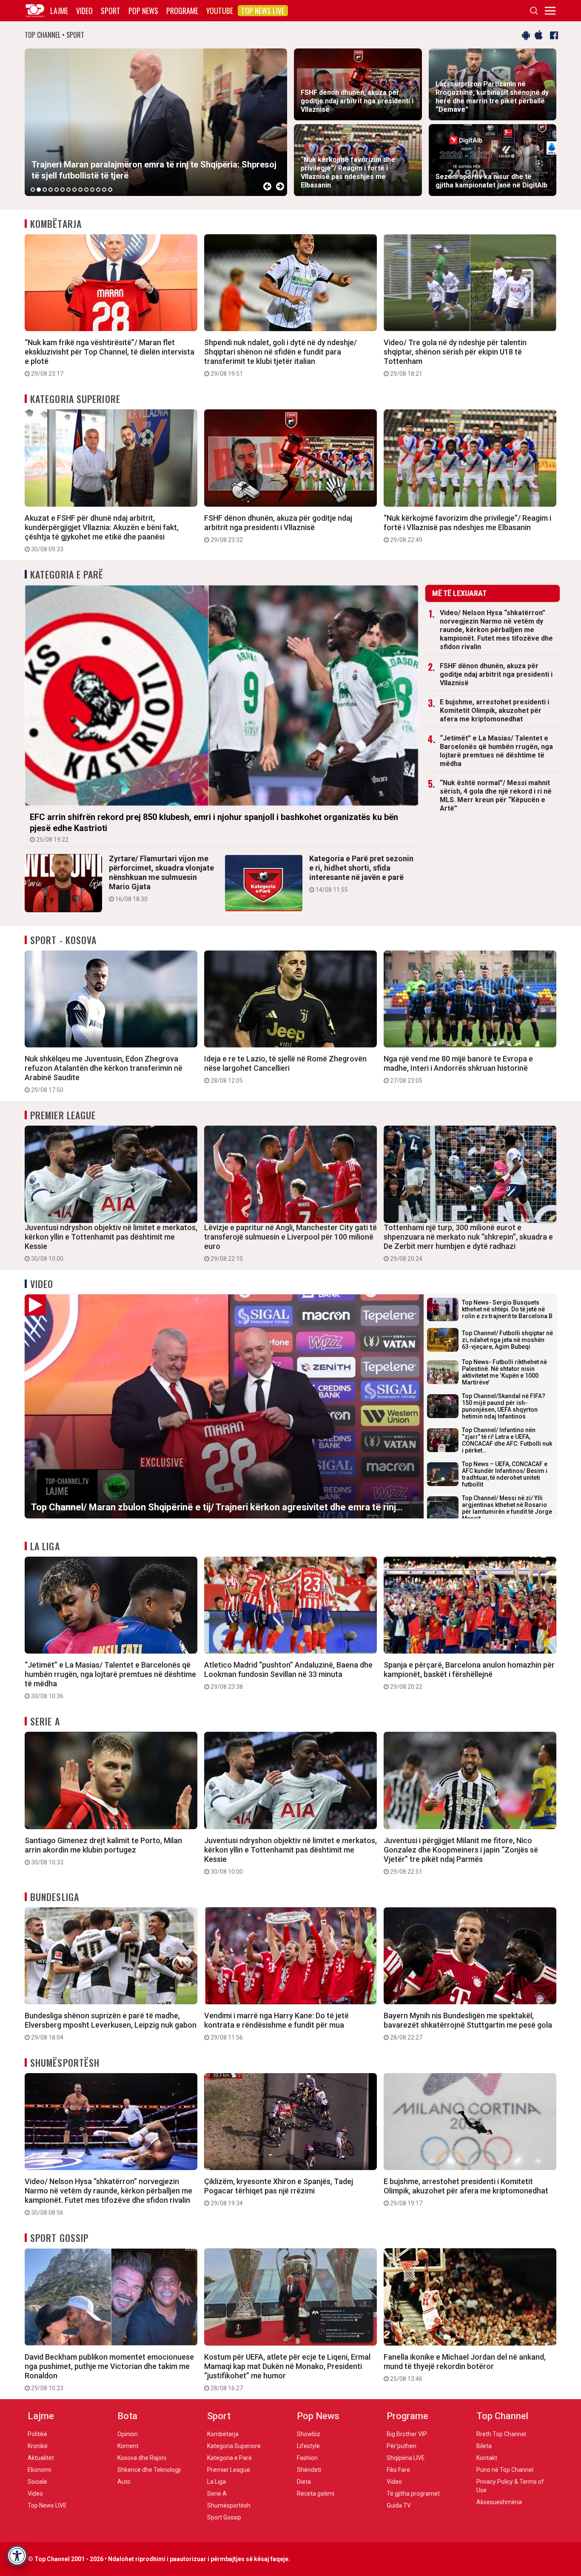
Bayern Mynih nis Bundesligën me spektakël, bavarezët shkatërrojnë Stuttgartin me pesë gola (468, 2026)
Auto (124, 2482)
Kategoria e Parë (67, 574)
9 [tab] (80, 190)
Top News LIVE (263, 11)
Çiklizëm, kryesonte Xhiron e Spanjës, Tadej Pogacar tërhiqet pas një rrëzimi (279, 2192)
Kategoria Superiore (75, 399)
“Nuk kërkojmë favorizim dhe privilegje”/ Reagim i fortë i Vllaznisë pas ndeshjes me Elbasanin (467, 528)
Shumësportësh (65, 2063)
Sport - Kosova (63, 940)
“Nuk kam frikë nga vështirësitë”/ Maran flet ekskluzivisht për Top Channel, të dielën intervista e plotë (110, 357)
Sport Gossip (59, 2238)
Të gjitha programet (413, 2494)
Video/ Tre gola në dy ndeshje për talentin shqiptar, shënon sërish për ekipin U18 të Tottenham (455, 357)
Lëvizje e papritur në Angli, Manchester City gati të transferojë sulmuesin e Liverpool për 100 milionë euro (290, 1243)
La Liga (45, 1546)
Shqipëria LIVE (406, 2458)
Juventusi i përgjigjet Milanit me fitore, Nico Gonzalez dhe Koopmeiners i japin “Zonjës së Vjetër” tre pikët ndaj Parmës (461, 1855)
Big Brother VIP (407, 2434)
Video (84, 11)
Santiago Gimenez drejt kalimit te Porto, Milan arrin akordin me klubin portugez (103, 1851)
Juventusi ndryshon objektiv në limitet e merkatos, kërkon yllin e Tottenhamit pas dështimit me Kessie (111, 1243)
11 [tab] (92, 190)
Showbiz (309, 2434)
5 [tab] (57, 190)
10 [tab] (86, 190)
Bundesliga (55, 1897)
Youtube (220, 11)
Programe (182, 11)
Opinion (128, 2434)
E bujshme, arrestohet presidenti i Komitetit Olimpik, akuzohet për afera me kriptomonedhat (494, 711)
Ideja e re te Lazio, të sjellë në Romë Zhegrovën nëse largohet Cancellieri (285, 1069)
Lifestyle (308, 2446)
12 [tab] (98, 190)
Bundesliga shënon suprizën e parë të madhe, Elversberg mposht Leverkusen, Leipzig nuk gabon (111, 2026)
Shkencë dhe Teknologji (149, 2470)
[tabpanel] (156, 122)
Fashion (307, 2458)
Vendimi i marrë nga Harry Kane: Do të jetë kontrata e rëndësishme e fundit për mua (276, 2026)
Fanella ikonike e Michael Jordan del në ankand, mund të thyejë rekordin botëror (465, 2367)
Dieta (304, 2482)
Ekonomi (39, 2470)
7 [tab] (68, 190)
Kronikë (38, 2446)
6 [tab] (63, 190)
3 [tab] (45, 190)
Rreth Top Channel (501, 2434)
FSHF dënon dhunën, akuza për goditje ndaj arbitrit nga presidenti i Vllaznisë (278, 528)
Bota (127, 2416)
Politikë (37, 2434)
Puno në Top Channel (505, 2470)
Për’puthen (402, 2446)
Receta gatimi (316, 2494)
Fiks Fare (398, 2470)
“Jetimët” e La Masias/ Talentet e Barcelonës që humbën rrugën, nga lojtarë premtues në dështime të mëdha (496, 751)
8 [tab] (74, 190)
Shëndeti (309, 2470)
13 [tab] (104, 190)
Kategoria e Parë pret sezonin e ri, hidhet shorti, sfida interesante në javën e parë (361, 874)
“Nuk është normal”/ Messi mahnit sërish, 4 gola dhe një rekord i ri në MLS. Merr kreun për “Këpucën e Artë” (496, 796)
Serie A (45, 1721)
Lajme (59, 11)
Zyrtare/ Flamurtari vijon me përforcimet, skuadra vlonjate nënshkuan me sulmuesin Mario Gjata (161, 878)
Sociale (37, 2482)
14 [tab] (110, 190)
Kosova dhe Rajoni (142, 2458)
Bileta (484, 2446)
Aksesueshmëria (499, 2502)
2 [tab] (39, 190)
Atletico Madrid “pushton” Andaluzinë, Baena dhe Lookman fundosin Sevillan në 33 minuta (288, 1675)
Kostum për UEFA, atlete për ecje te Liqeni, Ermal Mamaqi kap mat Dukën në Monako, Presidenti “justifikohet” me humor (287, 2372)
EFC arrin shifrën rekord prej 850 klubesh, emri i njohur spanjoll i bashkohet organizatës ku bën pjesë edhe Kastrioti (214, 827)
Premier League (63, 1115)
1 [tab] (33, 190)
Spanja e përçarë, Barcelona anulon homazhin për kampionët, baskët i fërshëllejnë (469, 1675)
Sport (111, 11)
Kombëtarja (56, 224)
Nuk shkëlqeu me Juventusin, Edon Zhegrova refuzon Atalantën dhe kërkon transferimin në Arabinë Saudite (104, 1074)
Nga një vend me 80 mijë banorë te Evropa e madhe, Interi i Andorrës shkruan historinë (458, 1069)
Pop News (143, 11)
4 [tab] (51, 190)
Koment (128, 2446)
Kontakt (487, 2458)
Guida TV (399, 2505)
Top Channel (502, 2416)
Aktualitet (41, 2458)
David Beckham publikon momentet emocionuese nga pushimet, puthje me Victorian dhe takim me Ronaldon (109, 2372)
